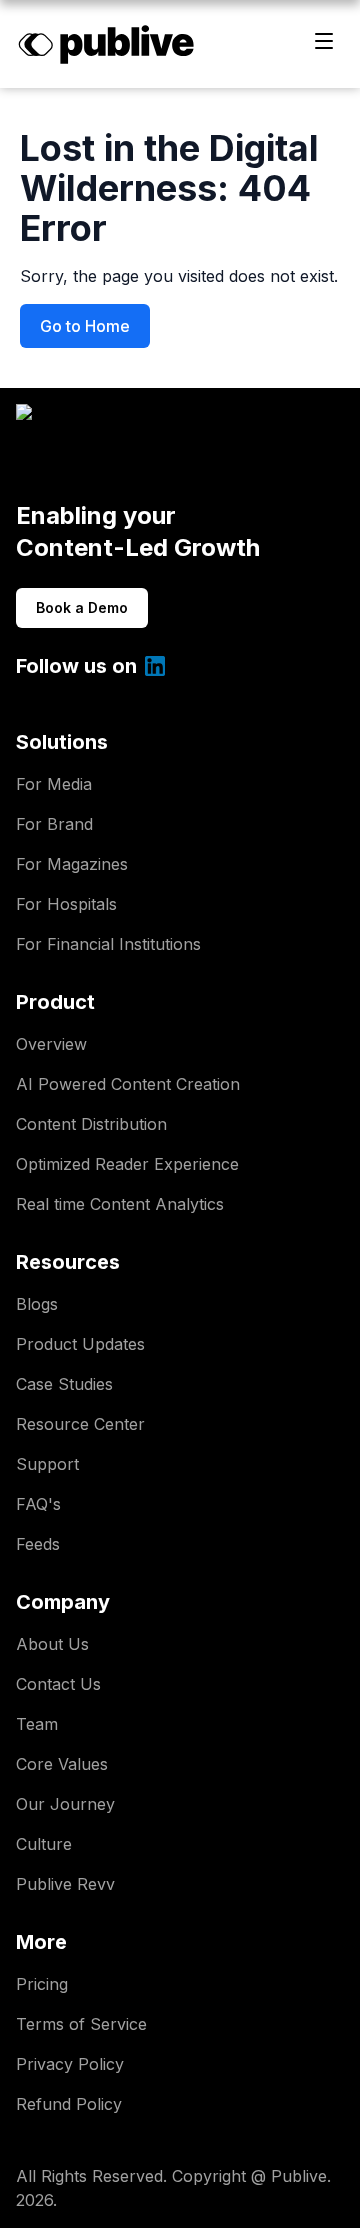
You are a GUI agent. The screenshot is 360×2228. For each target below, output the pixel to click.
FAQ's (38, 1504)
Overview (51, 1044)
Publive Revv (65, 1884)
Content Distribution (91, 1124)
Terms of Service (81, 2024)
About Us (52, 1644)
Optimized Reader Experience (127, 1164)
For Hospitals (66, 904)
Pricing (42, 1984)
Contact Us (58, 1684)
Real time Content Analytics (120, 1204)
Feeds (38, 1544)
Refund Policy (69, 2104)
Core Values (62, 1764)
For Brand (54, 824)
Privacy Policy (70, 2064)
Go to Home (85, 326)
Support (47, 1464)
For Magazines (72, 864)
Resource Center (80, 1424)
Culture (44, 1844)
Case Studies (64, 1384)
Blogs (37, 1304)
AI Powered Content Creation (128, 1084)
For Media (54, 784)
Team (37, 1724)
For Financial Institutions (108, 944)
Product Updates (80, 1344)
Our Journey (65, 1804)
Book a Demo (82, 607)
